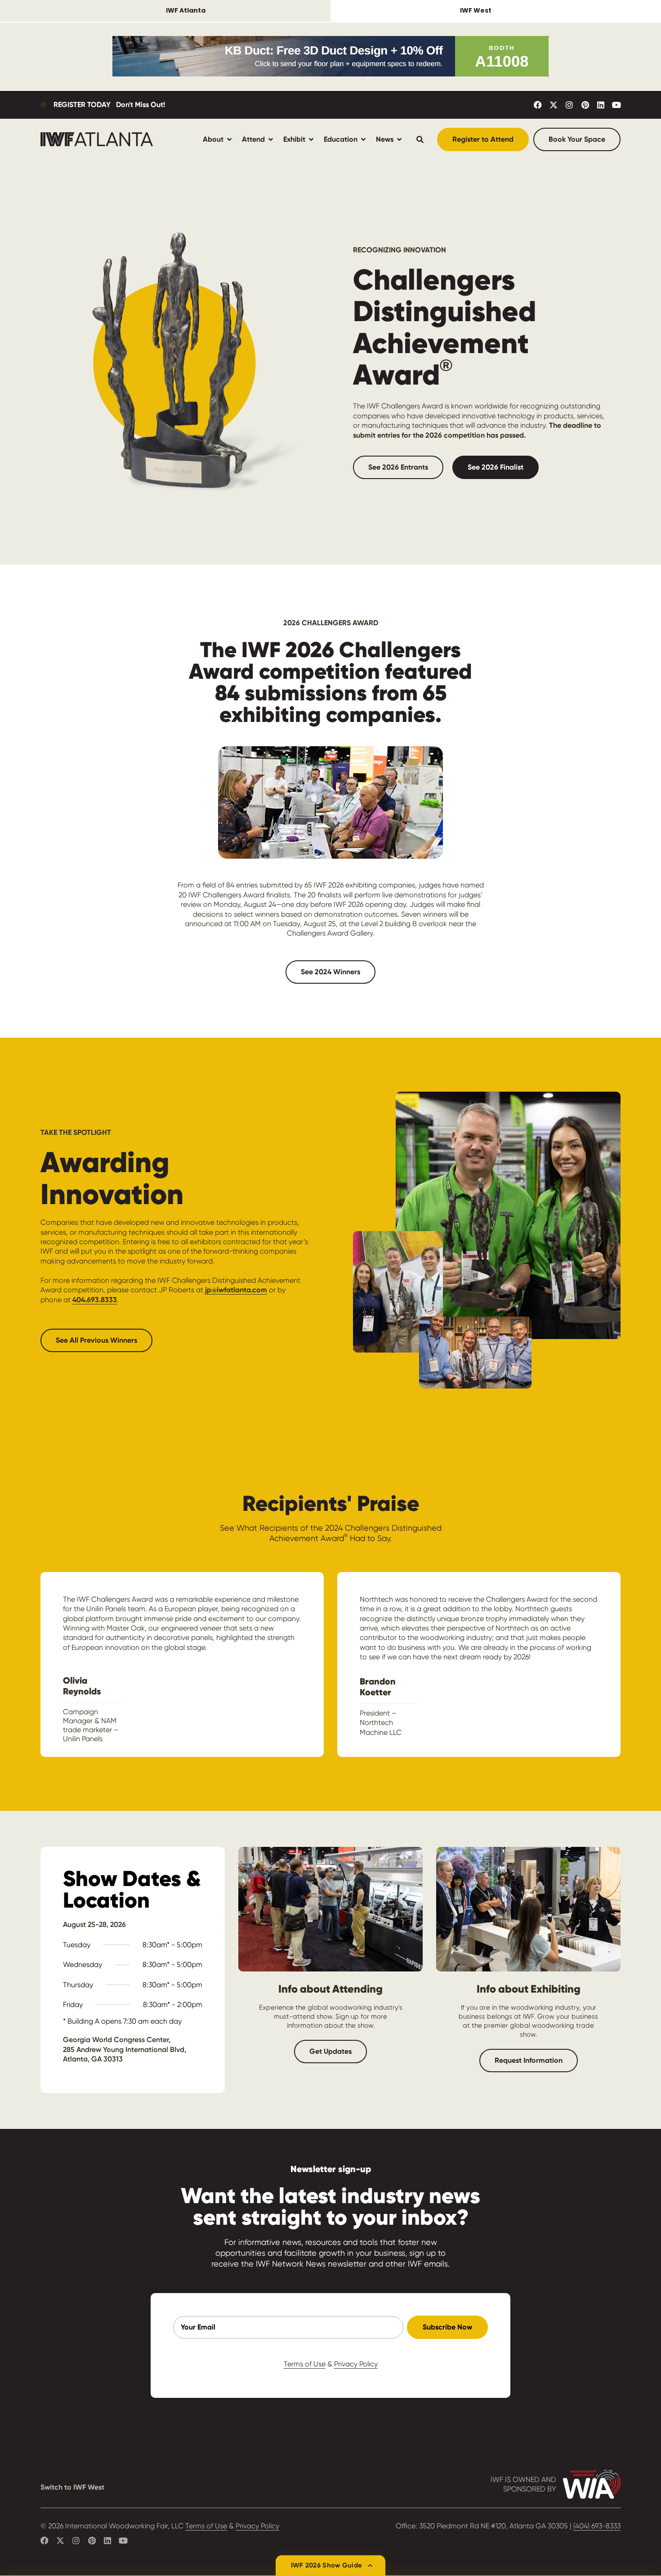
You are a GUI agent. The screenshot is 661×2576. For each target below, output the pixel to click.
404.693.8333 (95, 1300)
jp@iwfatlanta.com (236, 1290)
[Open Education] (363, 139)
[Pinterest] (585, 105)
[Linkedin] (601, 105)
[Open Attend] (271, 139)
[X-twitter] (554, 105)
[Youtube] (616, 105)
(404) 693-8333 (597, 2526)
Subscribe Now (447, 2327)
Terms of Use (305, 2364)
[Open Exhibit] (311, 139)
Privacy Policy (356, 2364)
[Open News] (399, 139)
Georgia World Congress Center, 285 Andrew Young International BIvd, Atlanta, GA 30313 (125, 2049)
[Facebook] (538, 105)
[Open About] (229, 139)
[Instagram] (569, 105)
